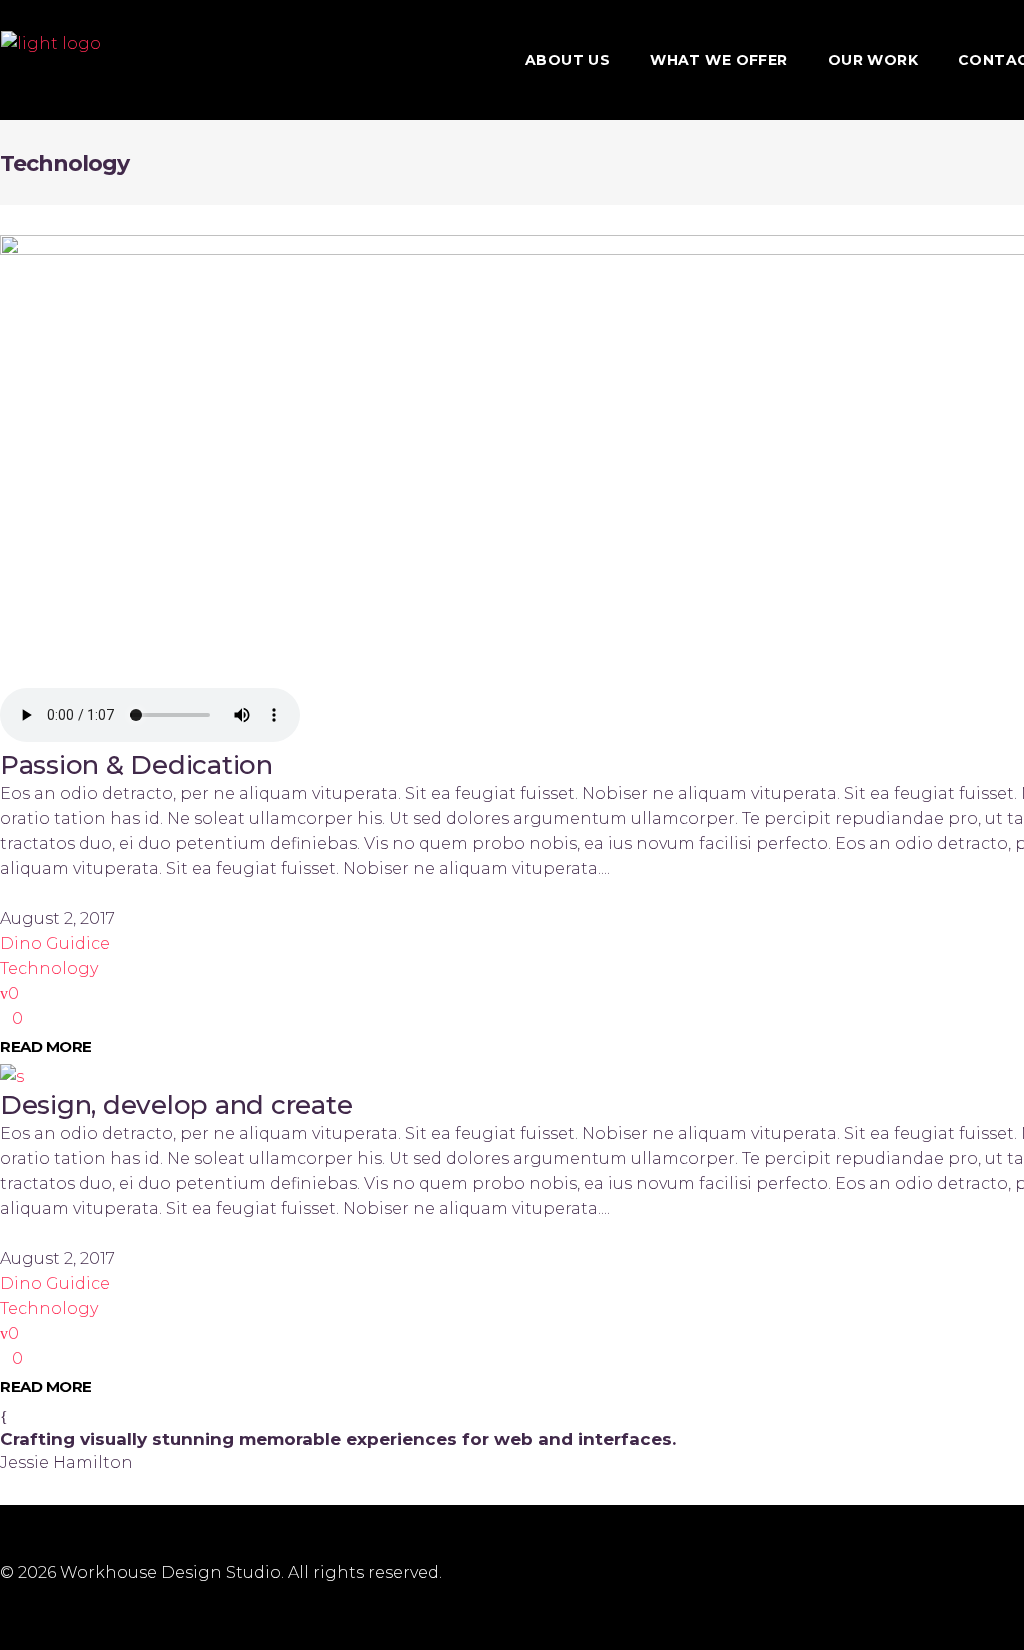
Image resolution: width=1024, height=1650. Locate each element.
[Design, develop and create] (12, 1076)
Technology (49, 968)
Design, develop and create (176, 1105)
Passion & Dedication (136, 765)
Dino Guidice (55, 943)
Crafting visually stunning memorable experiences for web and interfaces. (338, 1439)
